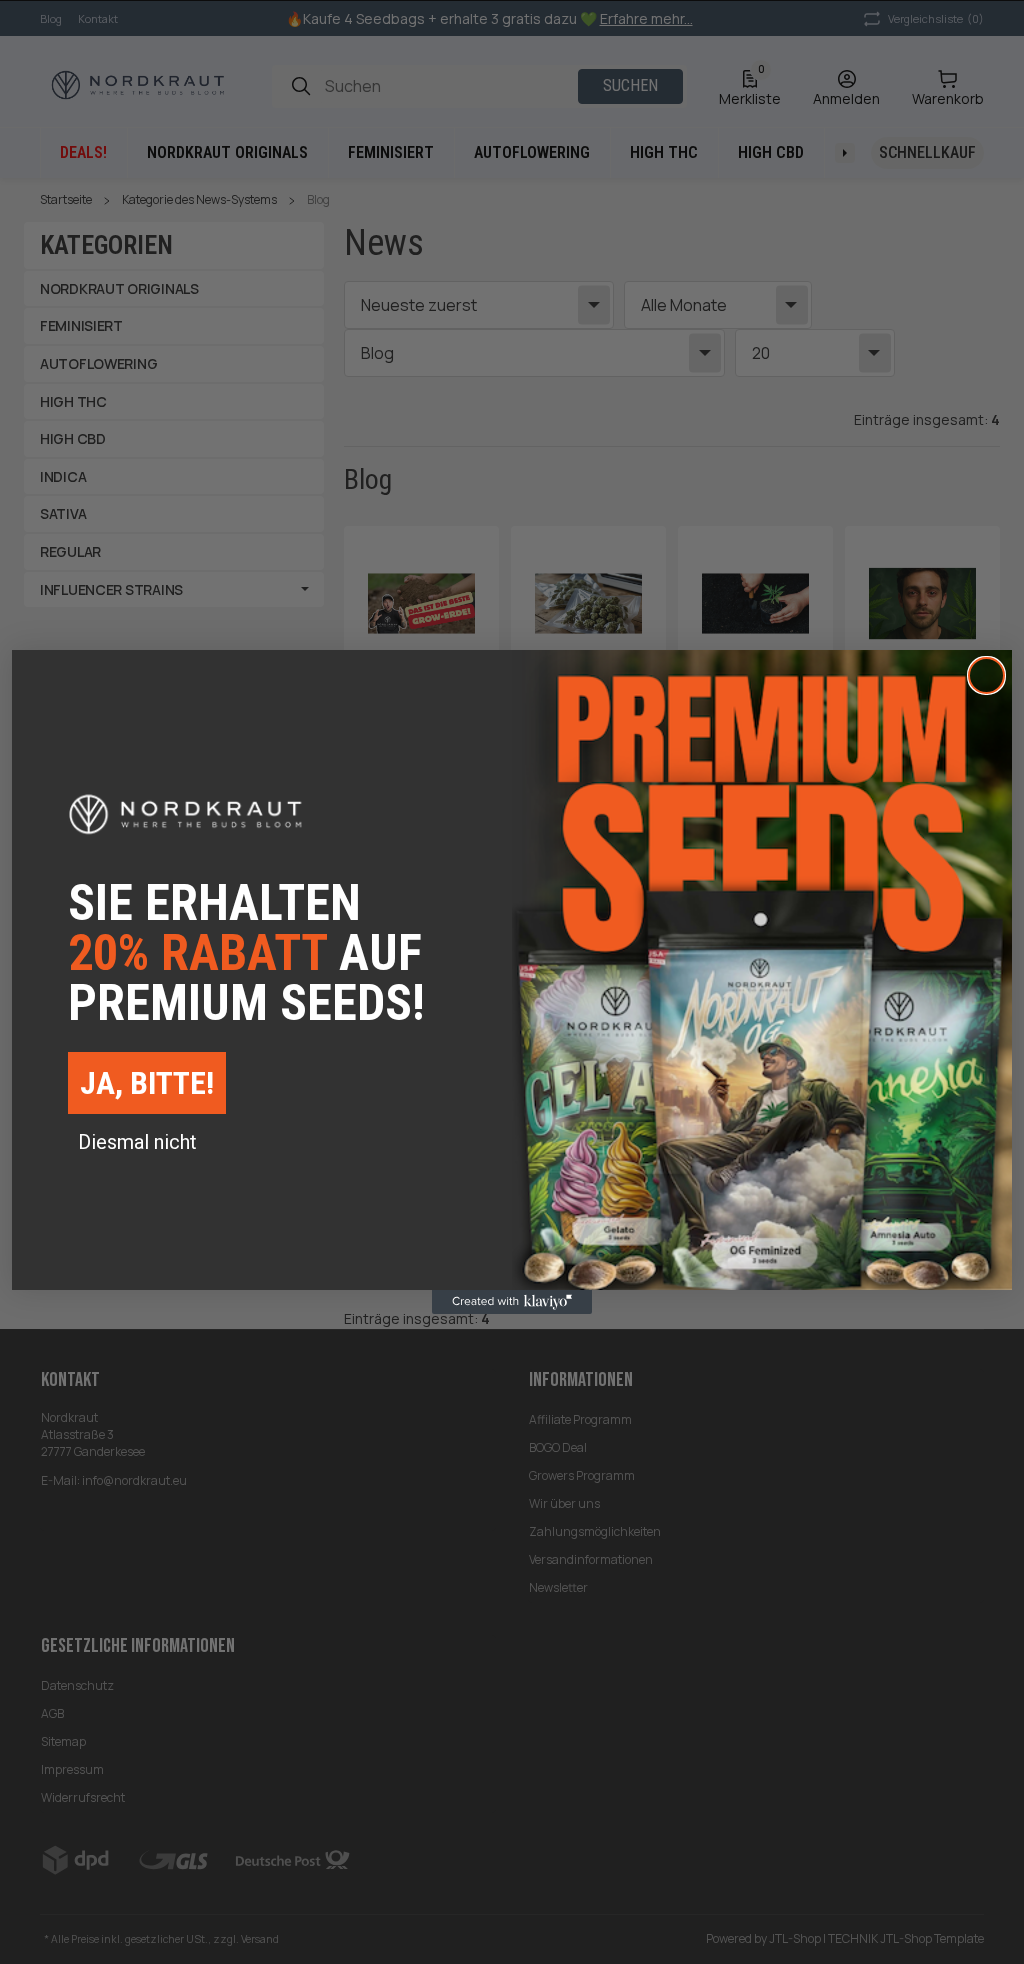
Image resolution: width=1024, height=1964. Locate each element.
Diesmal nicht (137, 1142)
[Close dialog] (986, 675)
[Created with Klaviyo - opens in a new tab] (512, 1302)
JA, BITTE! (147, 1083)
